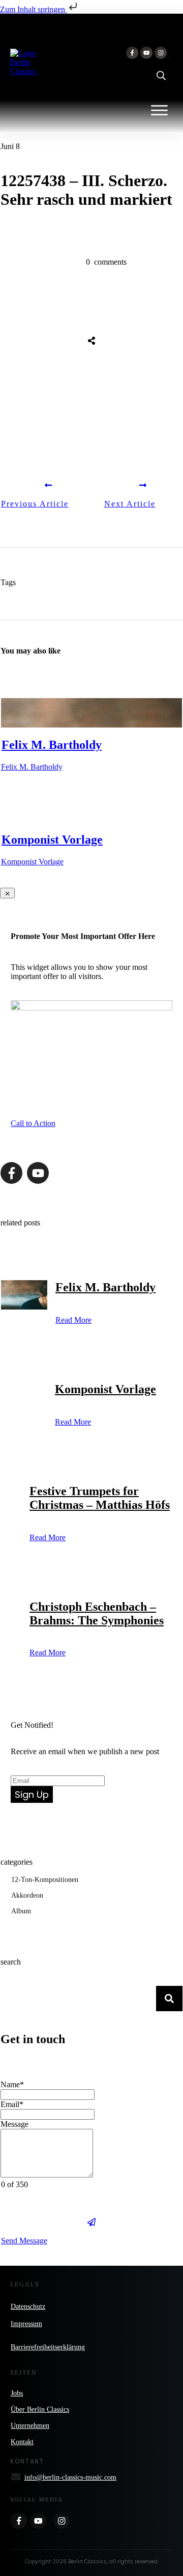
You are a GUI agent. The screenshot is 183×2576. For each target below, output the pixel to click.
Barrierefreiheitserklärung (48, 2347)
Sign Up (32, 1794)
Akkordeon (27, 1895)
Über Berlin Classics (40, 2409)
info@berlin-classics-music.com (70, 2477)
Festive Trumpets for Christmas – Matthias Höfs (100, 1498)
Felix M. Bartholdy (52, 745)
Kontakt (22, 2442)
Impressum (26, 2324)
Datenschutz (28, 2307)
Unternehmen (30, 2426)
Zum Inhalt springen (34, 9)
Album (21, 1911)
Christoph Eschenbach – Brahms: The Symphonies (97, 1613)
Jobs (17, 2393)
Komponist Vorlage (52, 840)
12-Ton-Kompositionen (45, 1880)
